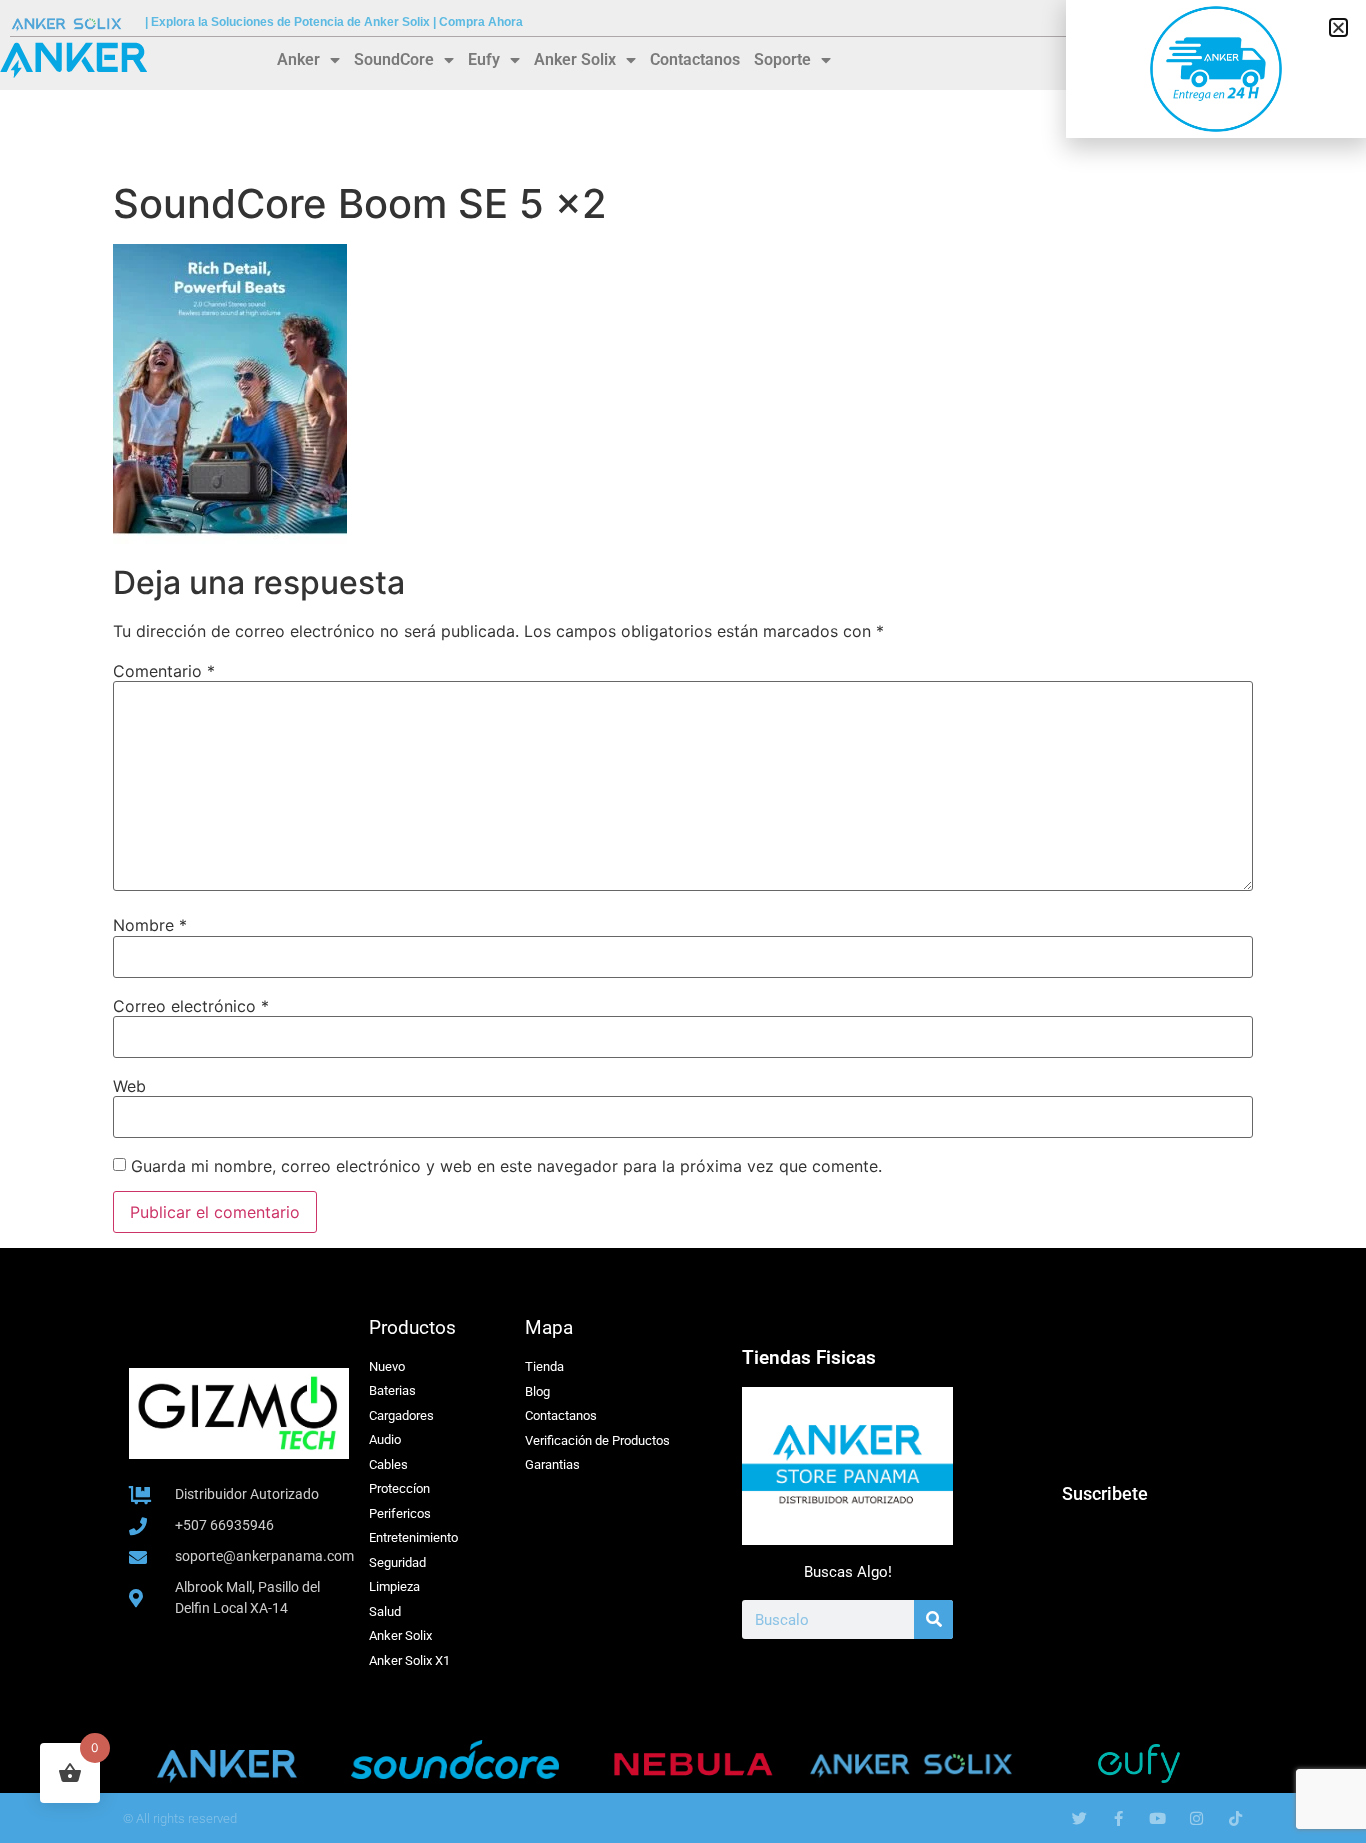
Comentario (164, 671)
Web (129, 1086)
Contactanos (695, 59)
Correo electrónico (191, 1006)
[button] (1338, 27)
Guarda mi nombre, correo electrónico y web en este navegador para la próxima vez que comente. (506, 1166)
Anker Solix (575, 59)
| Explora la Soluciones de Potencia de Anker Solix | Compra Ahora (334, 22)
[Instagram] (1196, 1818)
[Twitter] (1079, 1818)
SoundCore (394, 59)
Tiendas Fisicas (809, 1357)
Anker (298, 59)
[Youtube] (1157, 1818)
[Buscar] (933, 1619)
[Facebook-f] (1118, 1818)
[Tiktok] (1235, 1818)
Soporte (782, 59)
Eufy (484, 59)
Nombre (150, 925)
